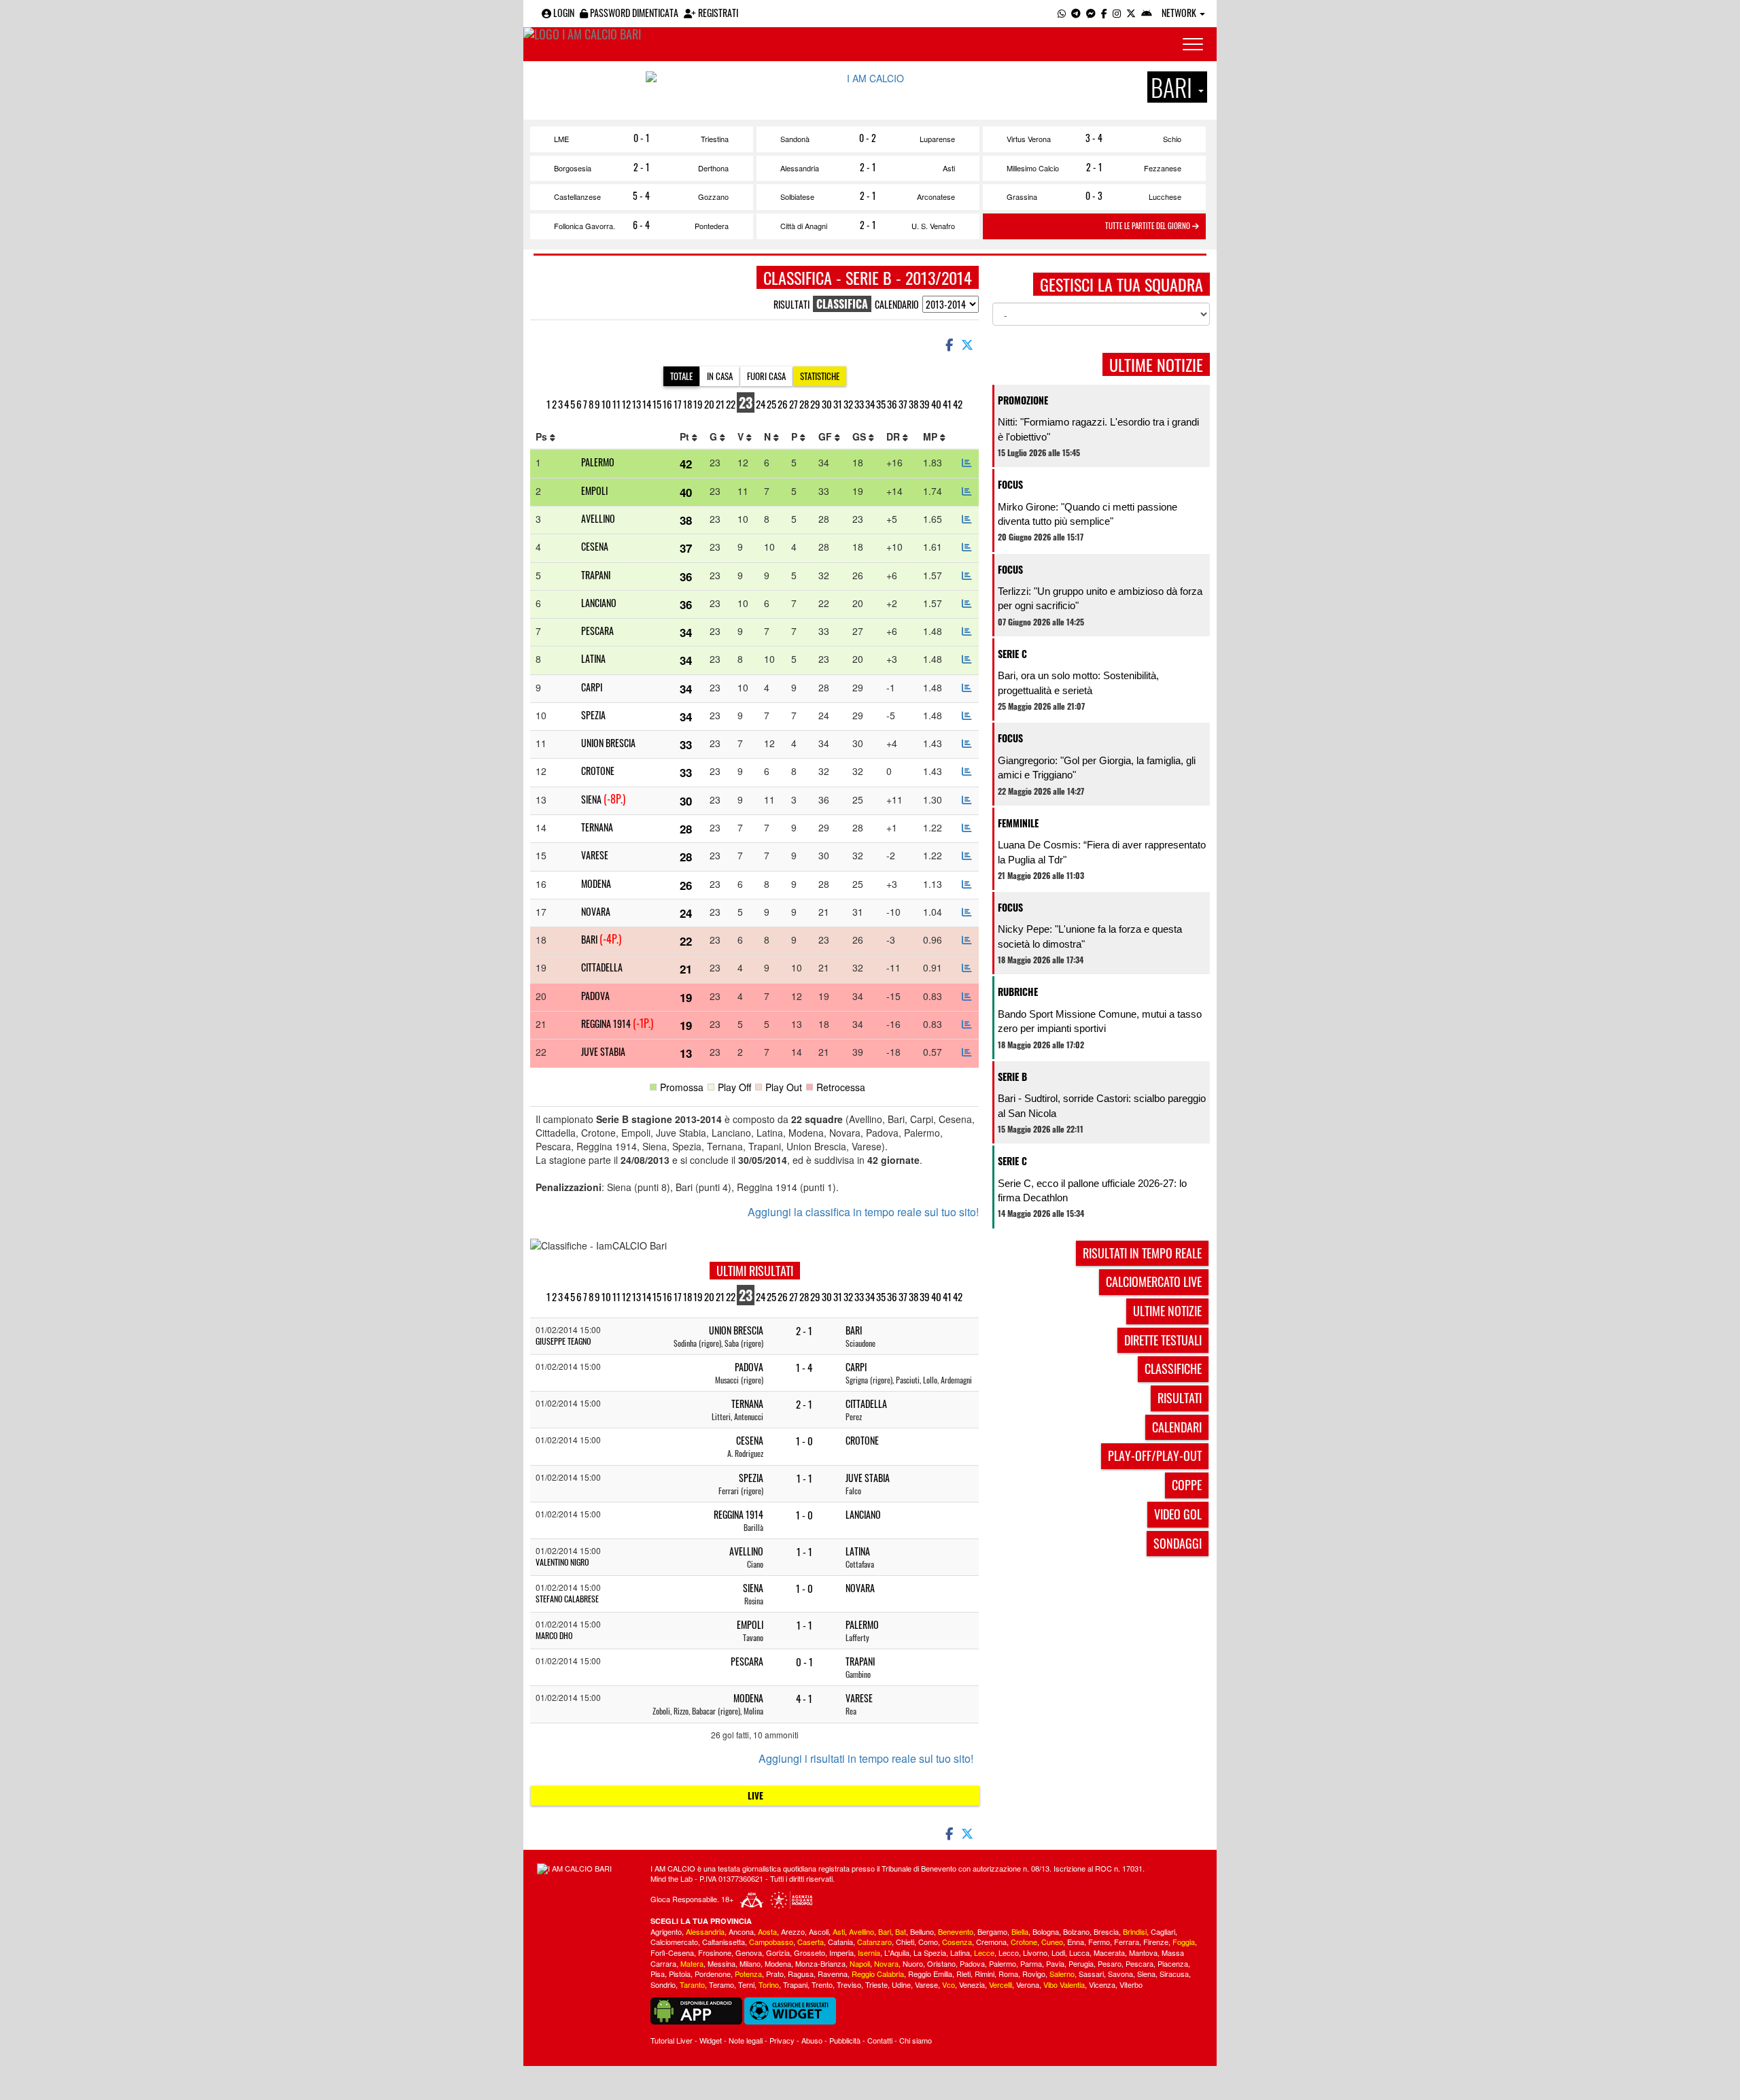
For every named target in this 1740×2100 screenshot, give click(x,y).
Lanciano (599, 603)
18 (688, 404)
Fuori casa (766, 376)
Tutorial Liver (672, 2040)
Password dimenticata (633, 13)
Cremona (991, 1942)
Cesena (595, 546)
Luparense (937, 139)
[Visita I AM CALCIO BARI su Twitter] (1131, 13)
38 (913, 404)
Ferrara (1127, 1942)
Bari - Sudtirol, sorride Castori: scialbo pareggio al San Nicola (1102, 1105)
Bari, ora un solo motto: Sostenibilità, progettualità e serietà (1078, 683)
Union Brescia (608, 743)
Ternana (597, 827)
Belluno (922, 1931)
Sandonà (795, 139)
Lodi (1058, 1952)
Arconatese (936, 196)
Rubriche (1018, 992)
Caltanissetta (724, 1942)
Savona (1120, 1974)
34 (870, 404)
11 (616, 404)
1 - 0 (804, 1441)
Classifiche (1173, 1369)
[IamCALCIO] (587, 1869)
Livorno (1035, 1952)
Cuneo (1052, 1942)
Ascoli (819, 1931)
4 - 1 (804, 1699)
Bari (589, 939)
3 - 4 (1094, 138)
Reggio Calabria (878, 1974)
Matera (692, 1963)
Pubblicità (845, 2040)
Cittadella (602, 967)
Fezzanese (1163, 168)
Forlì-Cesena (672, 1952)
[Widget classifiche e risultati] (790, 2010)
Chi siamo (916, 2040)
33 (859, 404)
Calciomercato (674, 1942)
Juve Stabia (603, 1051)
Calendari (1177, 1427)
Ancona (741, 1931)
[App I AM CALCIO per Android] (1147, 13)
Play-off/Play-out (1155, 1456)
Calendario (897, 304)
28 (804, 404)
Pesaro (1110, 1963)
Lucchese (1165, 196)
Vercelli (1000, 1984)
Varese (595, 855)
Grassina (1022, 196)
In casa (720, 376)
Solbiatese (797, 196)
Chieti (905, 1942)
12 (626, 404)
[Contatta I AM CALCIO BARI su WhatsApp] (1062, 13)
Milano (750, 1963)
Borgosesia (573, 168)
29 (815, 404)
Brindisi (1135, 1931)
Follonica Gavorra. (585, 226)
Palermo (598, 462)
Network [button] (1180, 13)
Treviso (849, 1984)
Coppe (1187, 1485)
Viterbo (1131, 1984)
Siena (591, 799)
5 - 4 (641, 196)
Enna (1076, 1942)
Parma (1031, 1963)
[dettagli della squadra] (967, 462)
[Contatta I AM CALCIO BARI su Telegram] (1076, 13)
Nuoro (913, 1963)
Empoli (594, 490)
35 (881, 404)
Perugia (1081, 1963)
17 (678, 404)
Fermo (1099, 1942)
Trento (822, 1984)
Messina (721, 1963)
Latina (593, 658)
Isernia (869, 1952)
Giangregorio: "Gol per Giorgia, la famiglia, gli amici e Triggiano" (1097, 768)
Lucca (1079, 1952)
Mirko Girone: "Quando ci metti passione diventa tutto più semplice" (1087, 514)
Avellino (598, 518)
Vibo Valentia (1064, 1984)
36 (892, 404)
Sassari (1091, 1974)
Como (928, 1942)
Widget (711, 2040)
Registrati (717, 13)
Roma (1008, 1974)
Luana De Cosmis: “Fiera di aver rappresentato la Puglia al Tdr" (1102, 852)
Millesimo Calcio (1033, 168)
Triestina (715, 139)
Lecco (1009, 1952)
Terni (746, 1984)
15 (657, 404)
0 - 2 (868, 138)
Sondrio (663, 1984)
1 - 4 (804, 1367)
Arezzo (793, 1931)
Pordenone (713, 1974)
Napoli (860, 1963)
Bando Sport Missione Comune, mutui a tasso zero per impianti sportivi (1100, 1021)
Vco (949, 1984)
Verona (1028, 1984)
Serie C (1012, 654)
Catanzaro (874, 1942)
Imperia (841, 1952)
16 (667, 404)
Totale (681, 376)
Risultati (791, 304)
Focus (1010, 484)
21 (720, 404)
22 (731, 404)
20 (709, 404)
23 (746, 402)
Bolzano (1076, 1931)
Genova (749, 1952)
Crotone (598, 771)
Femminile (1018, 823)
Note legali (746, 2040)
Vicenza (1102, 1984)
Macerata (1109, 1952)
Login (563, 13)
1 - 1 (804, 1478)
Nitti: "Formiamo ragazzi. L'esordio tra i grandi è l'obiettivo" (1098, 429)
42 (958, 404)
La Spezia (930, 1952)
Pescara (597, 631)
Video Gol (1178, 1514)
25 (771, 404)
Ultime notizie (1167, 1311)
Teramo (721, 1984)
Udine (901, 1984)
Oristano (941, 1963)
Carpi (592, 687)
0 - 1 (642, 138)
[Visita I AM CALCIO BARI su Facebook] (1104, 13)
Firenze (1156, 1942)
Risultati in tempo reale (1142, 1253)
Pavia (1055, 1963)
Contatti (880, 2040)
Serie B (1012, 1077)
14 (647, 404)
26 (783, 404)
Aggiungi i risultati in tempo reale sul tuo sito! (866, 1759)
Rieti (963, 1974)
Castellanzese (577, 196)
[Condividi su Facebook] (948, 344)
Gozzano (713, 196)
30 (827, 404)
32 (848, 404)
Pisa (658, 1974)
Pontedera (712, 226)
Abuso (812, 2040)
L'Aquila (897, 1952)
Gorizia (778, 1952)
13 (637, 404)
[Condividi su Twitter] (969, 344)
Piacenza (1173, 1963)
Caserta (811, 1942)
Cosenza (957, 1942)
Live (755, 1795)
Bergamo (992, 1931)
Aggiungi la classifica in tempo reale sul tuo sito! (863, 1212)
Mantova (1143, 1952)
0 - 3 (1094, 196)
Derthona (713, 168)
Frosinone (715, 1952)
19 (698, 404)
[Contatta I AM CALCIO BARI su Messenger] (1091, 13)
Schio (1172, 139)
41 (947, 404)
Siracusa (1174, 1974)
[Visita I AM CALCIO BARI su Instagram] (1117, 13)
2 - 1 (642, 167)
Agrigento (666, 1931)
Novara (596, 911)
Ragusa (801, 1974)
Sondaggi (1178, 1543)
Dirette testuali (1163, 1340)
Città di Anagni (804, 226)
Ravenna (833, 1974)
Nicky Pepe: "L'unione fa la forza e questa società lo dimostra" (1090, 936)
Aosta (767, 1931)
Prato (775, 1974)
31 (838, 404)
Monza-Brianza (820, 1963)
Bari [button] (1174, 87)
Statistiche (820, 376)
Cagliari (1163, 1931)
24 (761, 404)
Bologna (1046, 1931)
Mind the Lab (672, 1878)
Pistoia (680, 1974)
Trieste (876, 1984)
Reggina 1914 (606, 1023)
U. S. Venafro (933, 226)
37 (903, 404)
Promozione (1023, 400)
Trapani (596, 575)
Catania (840, 1942)
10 (606, 404)
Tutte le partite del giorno (1149, 226)
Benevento (956, 1931)
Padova (595, 996)
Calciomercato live (1154, 1281)
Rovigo (1034, 1974)
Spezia (593, 715)
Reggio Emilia (930, 1974)
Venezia (972, 1984)
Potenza (748, 1974)
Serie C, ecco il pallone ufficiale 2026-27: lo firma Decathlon (1092, 1190)
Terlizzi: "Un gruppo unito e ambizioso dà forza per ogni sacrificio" (1100, 598)
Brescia (1106, 1931)
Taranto (692, 1984)
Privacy (782, 2040)
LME (561, 139)
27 (794, 404)
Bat (901, 1931)
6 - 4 (641, 225)
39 (925, 404)
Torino (769, 1984)
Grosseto (810, 1952)
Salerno (1062, 1974)
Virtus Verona (1029, 139)
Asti (949, 168)
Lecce (984, 1952)
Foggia (1184, 1942)
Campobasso (771, 1942)
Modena (596, 883)
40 (936, 404)
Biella (1020, 1931)
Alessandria (800, 168)
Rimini (985, 1974)
